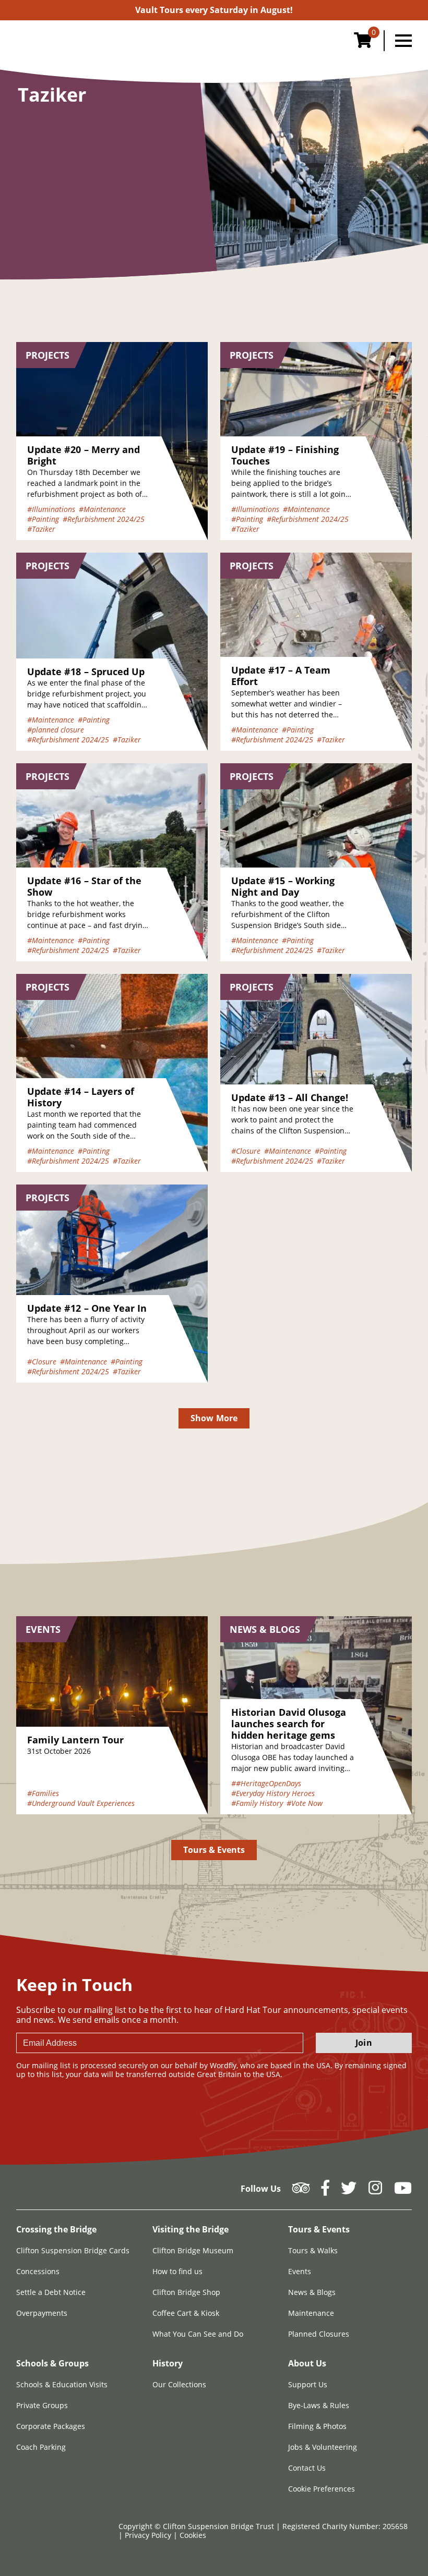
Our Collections (179, 2384)
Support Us (308, 2384)
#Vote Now (305, 1803)
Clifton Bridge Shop (186, 2292)
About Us (307, 2363)
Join (364, 2043)
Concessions (38, 2271)
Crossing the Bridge (56, 2229)
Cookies (193, 2535)
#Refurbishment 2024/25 (104, 519)
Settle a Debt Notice (51, 2292)
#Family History (257, 1803)
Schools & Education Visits (62, 2384)
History (168, 2363)
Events (300, 2271)
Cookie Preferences (322, 2489)
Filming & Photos (317, 2426)
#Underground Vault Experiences (81, 1803)
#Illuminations (51, 509)
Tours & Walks (313, 2250)
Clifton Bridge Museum (193, 2250)
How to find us (177, 2271)
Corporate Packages (51, 2426)
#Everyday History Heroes (273, 1793)
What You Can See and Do (198, 2334)
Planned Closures (319, 2334)
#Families (43, 1793)
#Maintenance (102, 509)
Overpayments (42, 2313)
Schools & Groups (52, 2363)
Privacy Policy (149, 2535)
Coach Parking (41, 2447)
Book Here (214, 10)
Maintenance (311, 2313)
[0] (363, 43)
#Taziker (41, 529)
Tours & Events (214, 1850)
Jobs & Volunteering (323, 2447)
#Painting (43, 519)
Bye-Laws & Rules (319, 2405)
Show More (214, 1418)
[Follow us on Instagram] (375, 2191)
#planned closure (56, 730)
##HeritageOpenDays (266, 1783)
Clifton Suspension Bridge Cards (73, 2250)
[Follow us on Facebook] (325, 2191)
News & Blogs (312, 2292)
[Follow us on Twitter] (349, 2191)
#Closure (246, 1151)
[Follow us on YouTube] (403, 2191)
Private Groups (42, 2405)
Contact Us (307, 2468)
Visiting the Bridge (191, 2229)
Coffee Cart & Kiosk (186, 2313)
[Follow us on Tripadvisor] (301, 2191)
